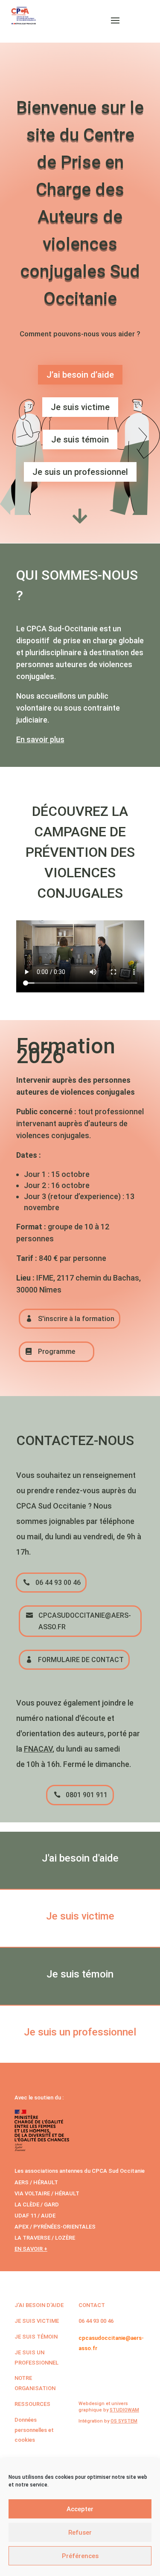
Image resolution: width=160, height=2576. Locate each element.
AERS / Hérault (36, 2182)
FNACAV (38, 1749)
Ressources (32, 2404)
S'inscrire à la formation (76, 1319)
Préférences (80, 2556)
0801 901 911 (87, 1795)
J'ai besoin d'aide (39, 2305)
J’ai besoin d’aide (80, 375)
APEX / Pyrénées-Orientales (55, 2227)
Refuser (80, 2533)
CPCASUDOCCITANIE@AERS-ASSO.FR (85, 1621)
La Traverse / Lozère (45, 2238)
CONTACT (92, 2305)
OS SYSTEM (124, 2421)
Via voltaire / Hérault (47, 2193)
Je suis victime (80, 407)
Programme (57, 1352)
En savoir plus (40, 739)
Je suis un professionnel (80, 472)
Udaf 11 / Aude (35, 2216)
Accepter (80, 2509)
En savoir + (31, 2249)
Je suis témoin (80, 439)
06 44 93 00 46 (58, 1583)
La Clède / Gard (37, 2204)
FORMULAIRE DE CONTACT (81, 1660)
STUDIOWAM (124, 2410)
